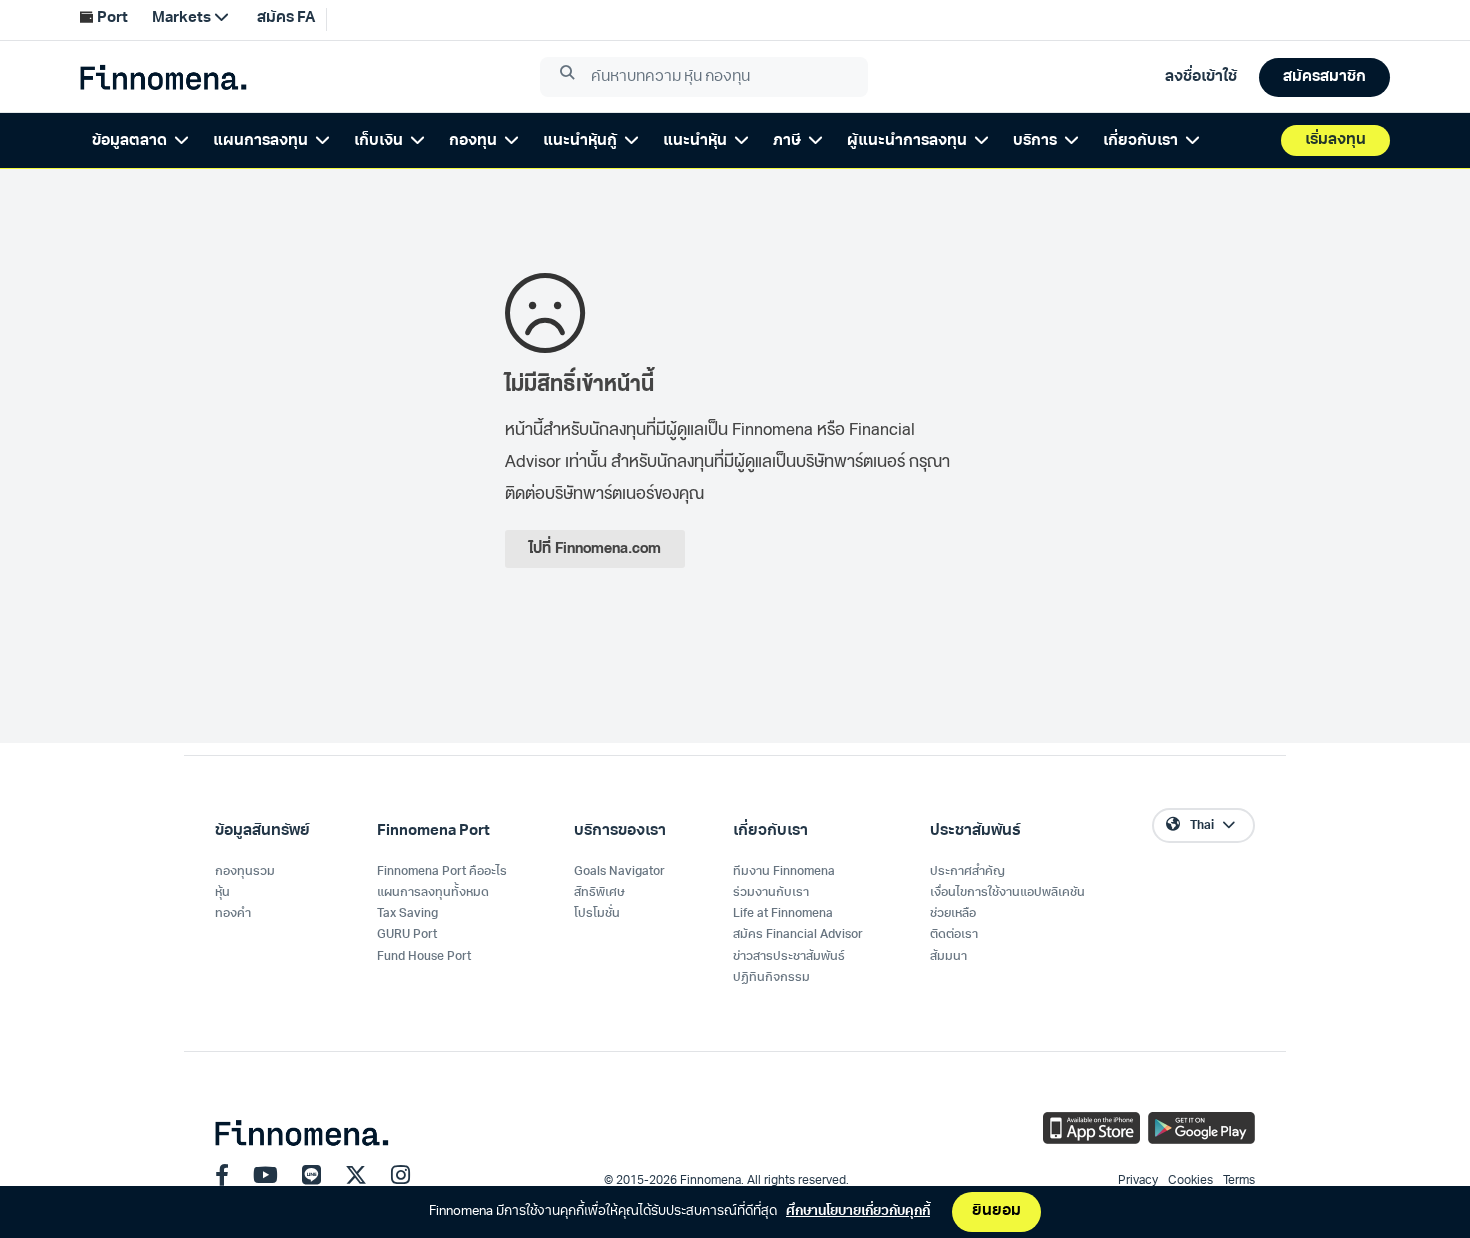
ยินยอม (996, 1211)
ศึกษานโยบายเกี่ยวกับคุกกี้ (858, 1211)
